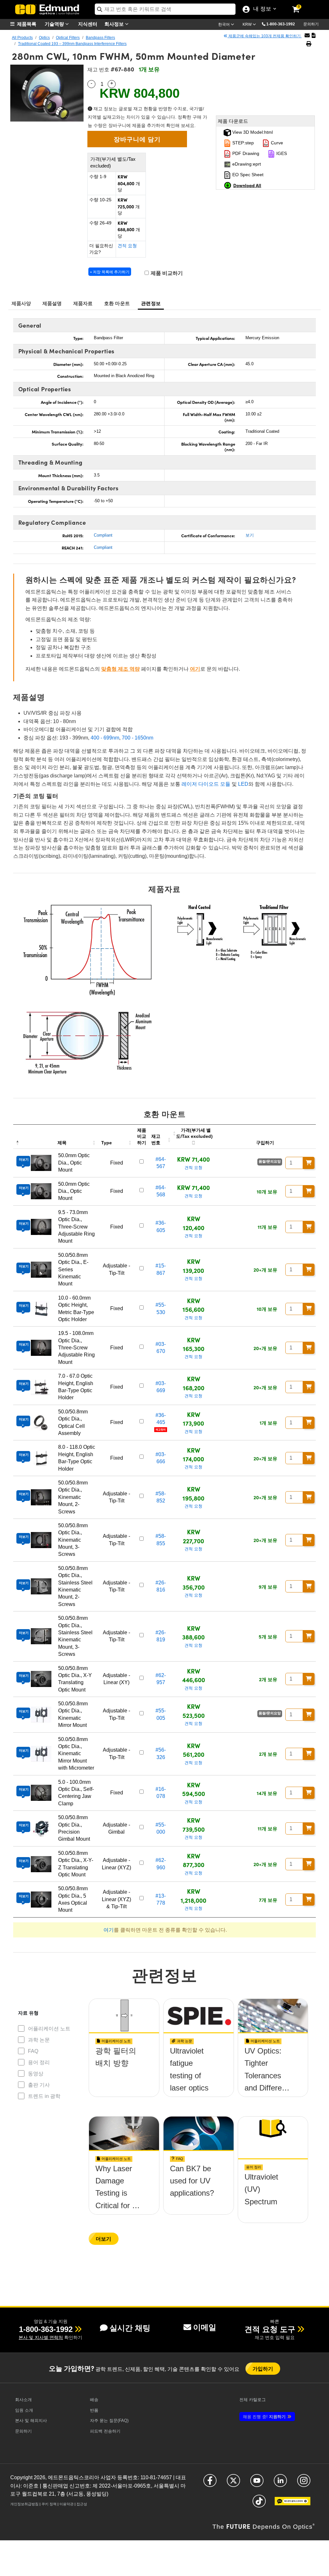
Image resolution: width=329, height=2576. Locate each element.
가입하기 (263, 2368)
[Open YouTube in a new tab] (257, 2483)
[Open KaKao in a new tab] (293, 2504)
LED (243, 784)
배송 (94, 2400)
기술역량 (55, 24)
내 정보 (261, 9)
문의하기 (311, 24)
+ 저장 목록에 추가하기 (110, 272)
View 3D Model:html (252, 132)
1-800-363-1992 (281, 24)
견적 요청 (127, 246)
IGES (281, 153)
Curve (276, 143)
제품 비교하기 (166, 273)
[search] (165, 9)
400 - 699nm (105, 738)
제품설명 (52, 303)
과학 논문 (39, 2040)
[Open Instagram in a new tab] (304, 2483)
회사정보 (115, 24)
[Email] (307, 36)
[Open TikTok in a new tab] (259, 2504)
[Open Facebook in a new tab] (210, 2483)
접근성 (82, 2504)
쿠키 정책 (49, 2504)
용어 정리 (39, 2062)
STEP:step (242, 143)
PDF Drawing (245, 153)
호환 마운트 (117, 303)
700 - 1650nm (138, 738)
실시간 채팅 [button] (130, 2328)
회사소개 (23, 2400)
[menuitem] (26, 24)
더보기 (103, 2239)
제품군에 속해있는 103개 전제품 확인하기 (265, 36)
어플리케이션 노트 (49, 2029)
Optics (44, 38)
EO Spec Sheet (247, 175)
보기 (250, 535)
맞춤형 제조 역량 (120, 669)
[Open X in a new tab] (233, 2483)
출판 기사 (39, 2085)
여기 (195, 669)
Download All (247, 185)
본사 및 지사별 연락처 (41, 2337)
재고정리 (161, 1430)
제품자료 (83, 303)
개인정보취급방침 (24, 2504)
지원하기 (264, 2417)
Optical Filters (68, 38)
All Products (22, 38)
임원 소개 (24, 2410)
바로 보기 (124, 2074)
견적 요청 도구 (270, 2329)
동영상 (36, 2074)
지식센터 (88, 24)
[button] (283, 24)
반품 (94, 2410)
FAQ (33, 2051)
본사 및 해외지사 (31, 2421)
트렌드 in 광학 (44, 2096)
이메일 (205, 2327)
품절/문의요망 (270, 1161)
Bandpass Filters (100, 38)
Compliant (103, 535)
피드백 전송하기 (105, 2431)
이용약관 (67, 2504)
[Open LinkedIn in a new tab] (280, 2483)
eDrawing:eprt (246, 164)
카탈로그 (253, 2400)
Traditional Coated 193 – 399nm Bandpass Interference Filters (72, 44)
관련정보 (151, 303)
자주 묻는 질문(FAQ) (109, 2421)
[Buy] (309, 1163)
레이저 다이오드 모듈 (206, 784)
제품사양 (21, 303)
